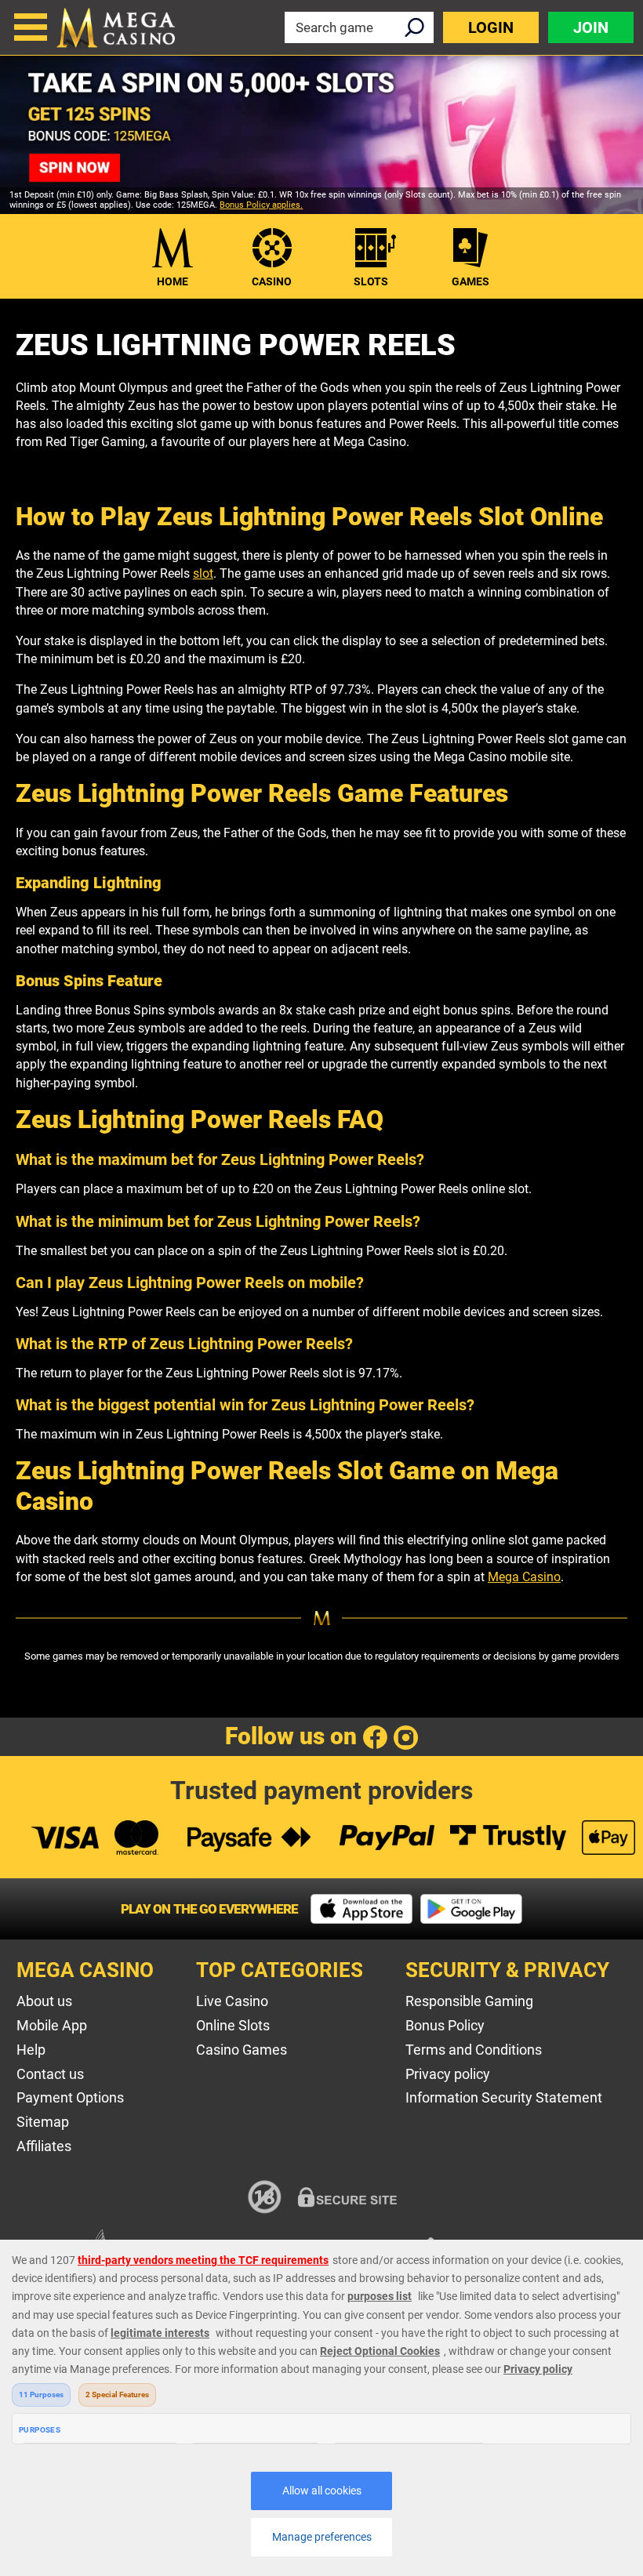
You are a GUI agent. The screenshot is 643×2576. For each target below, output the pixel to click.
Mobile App (52, 2025)
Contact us (50, 2074)
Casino (272, 281)
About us (44, 2001)
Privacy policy (448, 2074)
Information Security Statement (504, 2097)
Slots (371, 281)
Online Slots (233, 2025)
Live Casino (232, 2001)
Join (591, 27)
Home (173, 281)
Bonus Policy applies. (261, 205)
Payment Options (70, 2097)
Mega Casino (524, 1577)
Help (31, 2050)
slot (203, 573)
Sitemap (43, 2122)
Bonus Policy (445, 2025)
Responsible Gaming (469, 2001)
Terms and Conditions (474, 2050)
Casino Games (242, 2050)
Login (491, 27)
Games (470, 281)
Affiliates (44, 2146)
